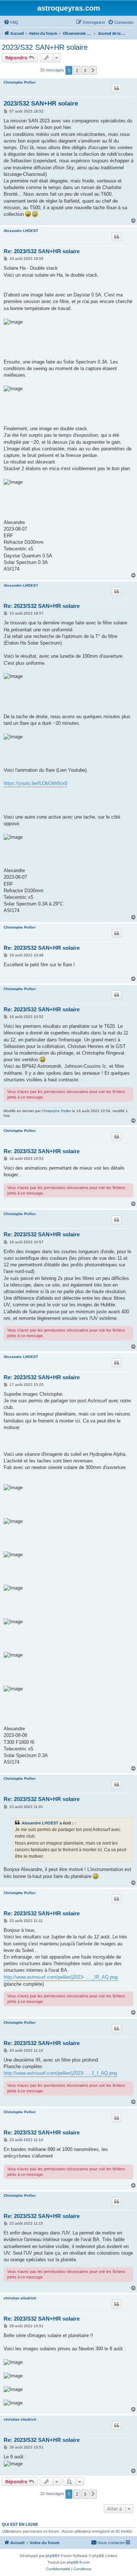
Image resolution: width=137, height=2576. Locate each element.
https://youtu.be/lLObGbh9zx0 (35, 783)
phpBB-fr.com (78, 2562)
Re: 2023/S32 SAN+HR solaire (42, 251)
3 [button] (85, 70)
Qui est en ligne (20, 2524)
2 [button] (77, 70)
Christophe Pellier (20, 82)
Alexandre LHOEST (21, 231)
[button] (93, 70)
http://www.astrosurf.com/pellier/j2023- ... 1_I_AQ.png (60, 2073)
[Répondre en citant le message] (117, 88)
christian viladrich (20, 2298)
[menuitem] (11, 22)
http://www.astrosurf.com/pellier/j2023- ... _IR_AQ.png (61, 1977)
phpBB (52, 2556)
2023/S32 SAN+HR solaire (45, 47)
